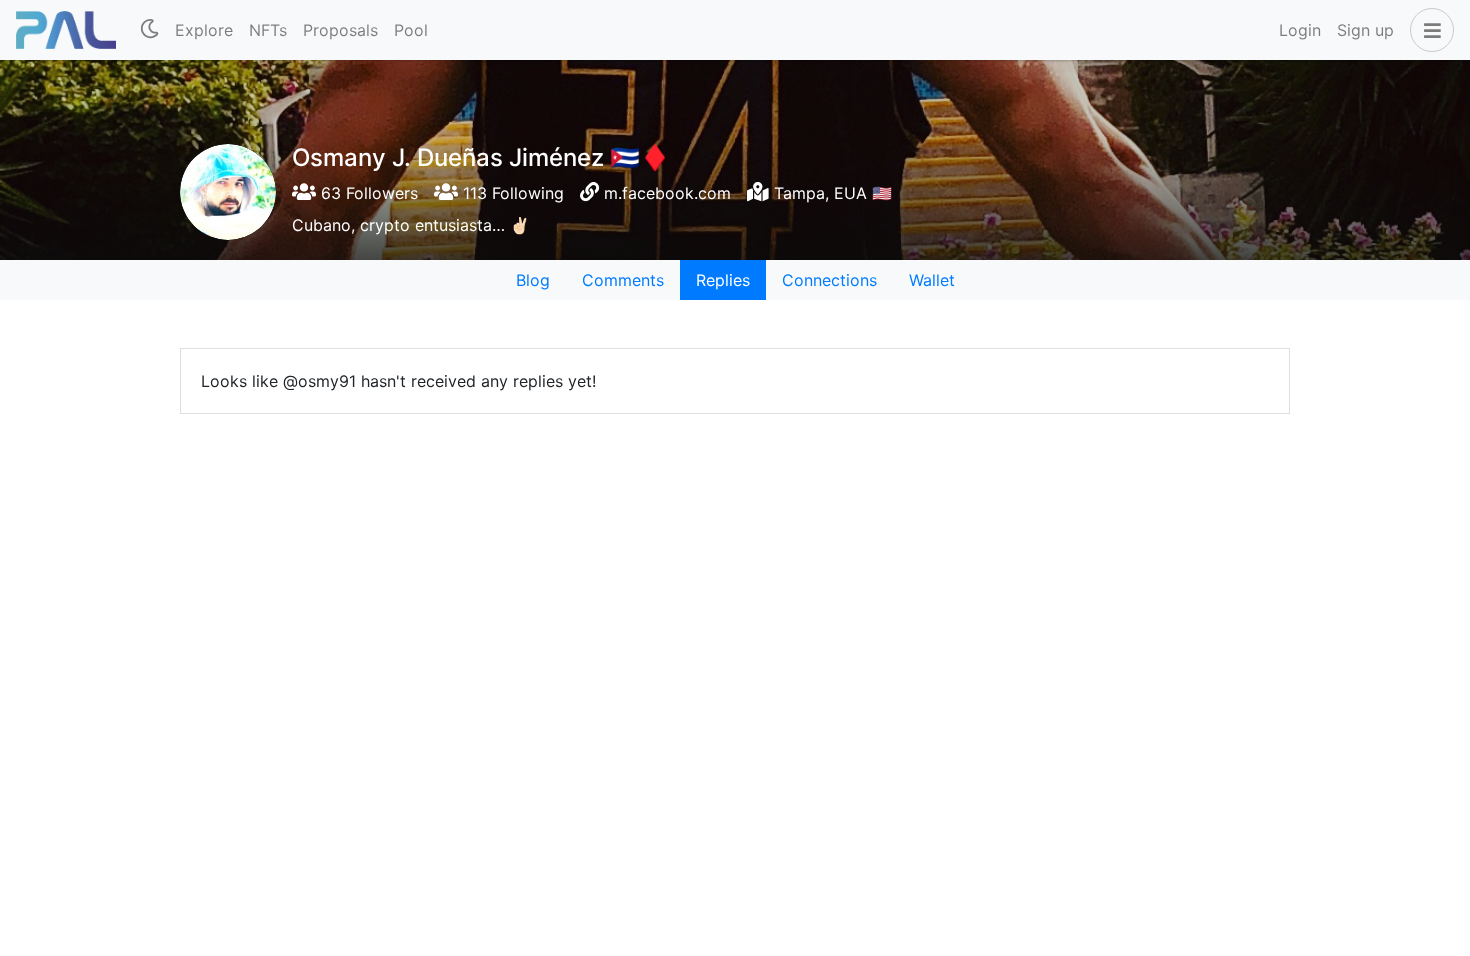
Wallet (932, 280)
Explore (204, 30)
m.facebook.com (667, 193)
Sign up (1365, 30)
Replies (723, 280)
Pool (411, 30)
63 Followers (367, 193)
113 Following (511, 193)
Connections (829, 280)
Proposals (340, 30)
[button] (1428, 30)
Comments (623, 280)
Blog (533, 280)
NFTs (268, 30)
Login (1300, 30)
